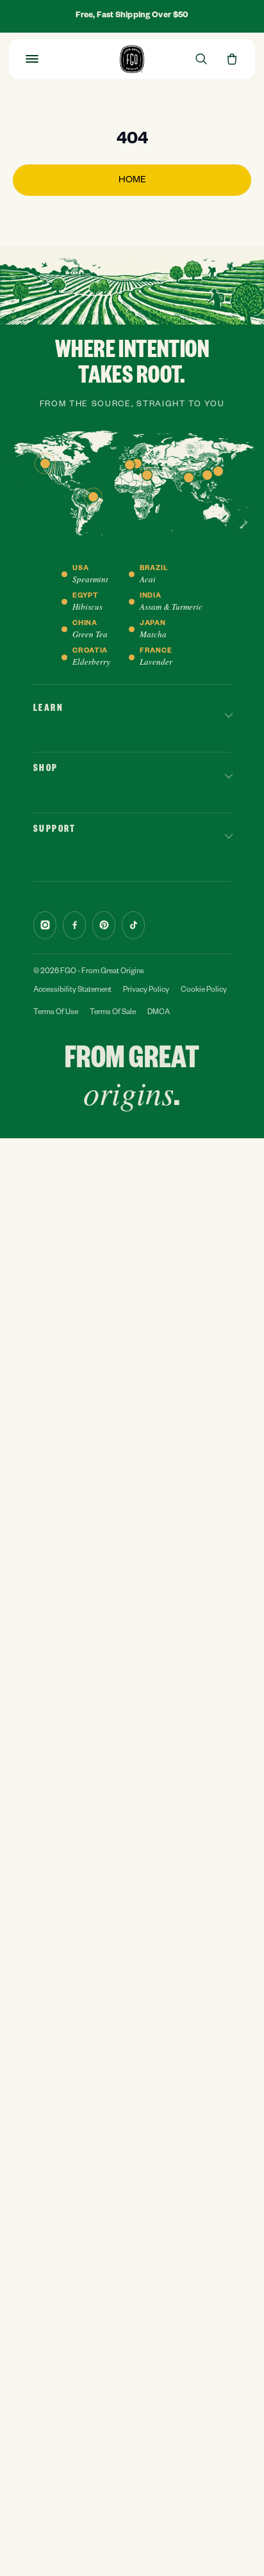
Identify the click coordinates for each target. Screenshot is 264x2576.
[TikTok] (133, 925)
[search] (201, 59)
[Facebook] (74, 925)
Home (132, 181)
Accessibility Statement (72, 991)
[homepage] (132, 59)
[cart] (232, 59)
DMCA (159, 1013)
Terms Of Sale (113, 1013)
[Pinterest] (104, 925)
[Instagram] (45, 925)
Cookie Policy (204, 991)
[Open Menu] (32, 59)
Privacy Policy (146, 991)
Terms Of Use (56, 1013)
